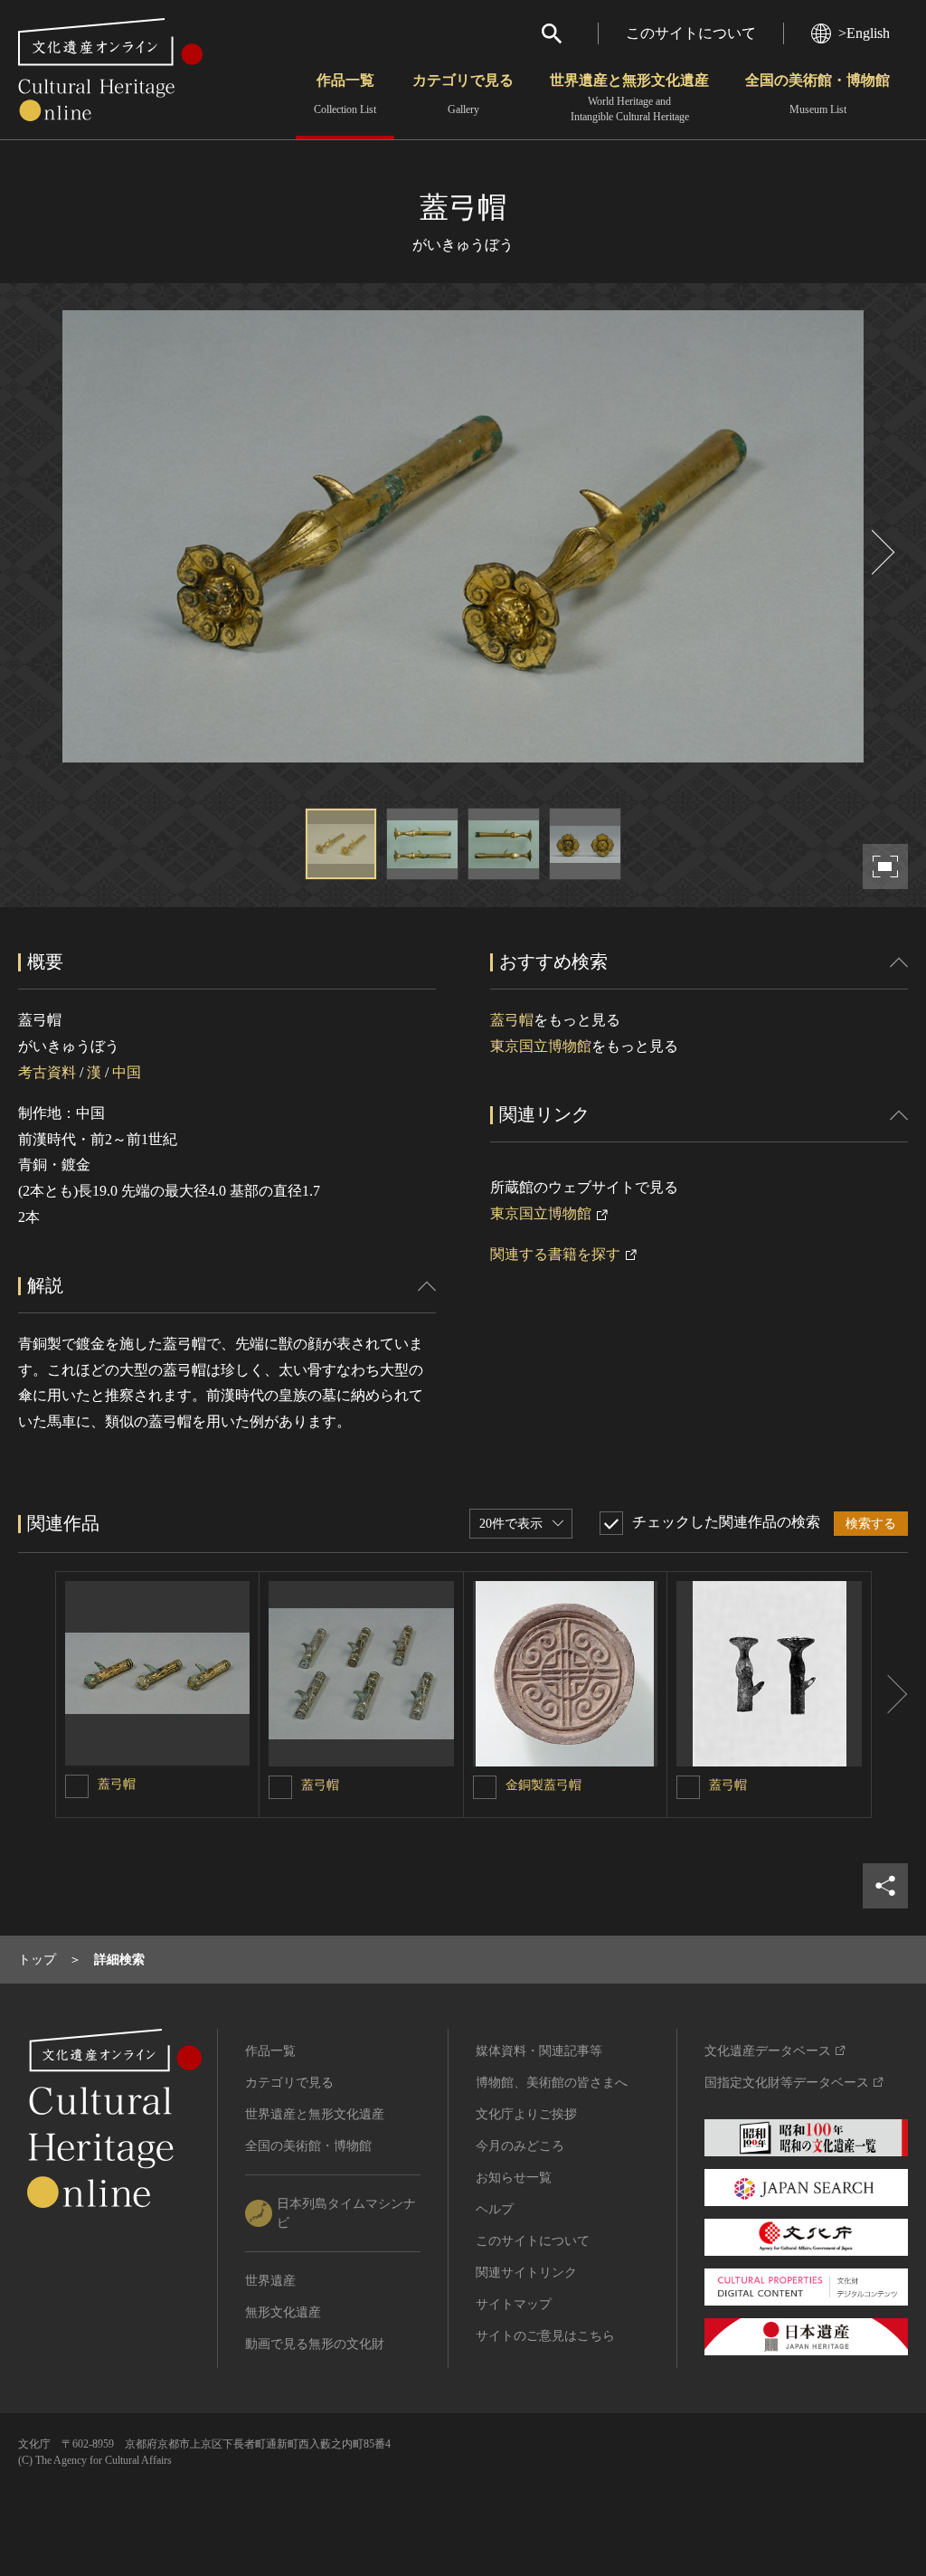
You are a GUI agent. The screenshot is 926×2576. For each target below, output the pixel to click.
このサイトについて (691, 33)
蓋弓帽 (512, 1020)
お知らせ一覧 (514, 2178)
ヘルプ (495, 2209)
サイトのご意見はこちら (545, 2336)
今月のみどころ (520, 2146)
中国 (127, 1072)
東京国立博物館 (541, 1046)
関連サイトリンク (526, 2273)
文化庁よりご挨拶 (526, 2114)
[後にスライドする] (881, 552)
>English (864, 33)
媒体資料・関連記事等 (539, 2051)
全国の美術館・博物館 (817, 94)
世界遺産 (270, 2281)
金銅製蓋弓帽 (543, 1785)
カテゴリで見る (463, 94)
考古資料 (47, 1072)
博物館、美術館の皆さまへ (552, 2083)
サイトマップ (514, 2304)
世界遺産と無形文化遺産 (629, 98)
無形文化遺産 (283, 2312)
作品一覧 (345, 94)
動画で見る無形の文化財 (315, 2344)
